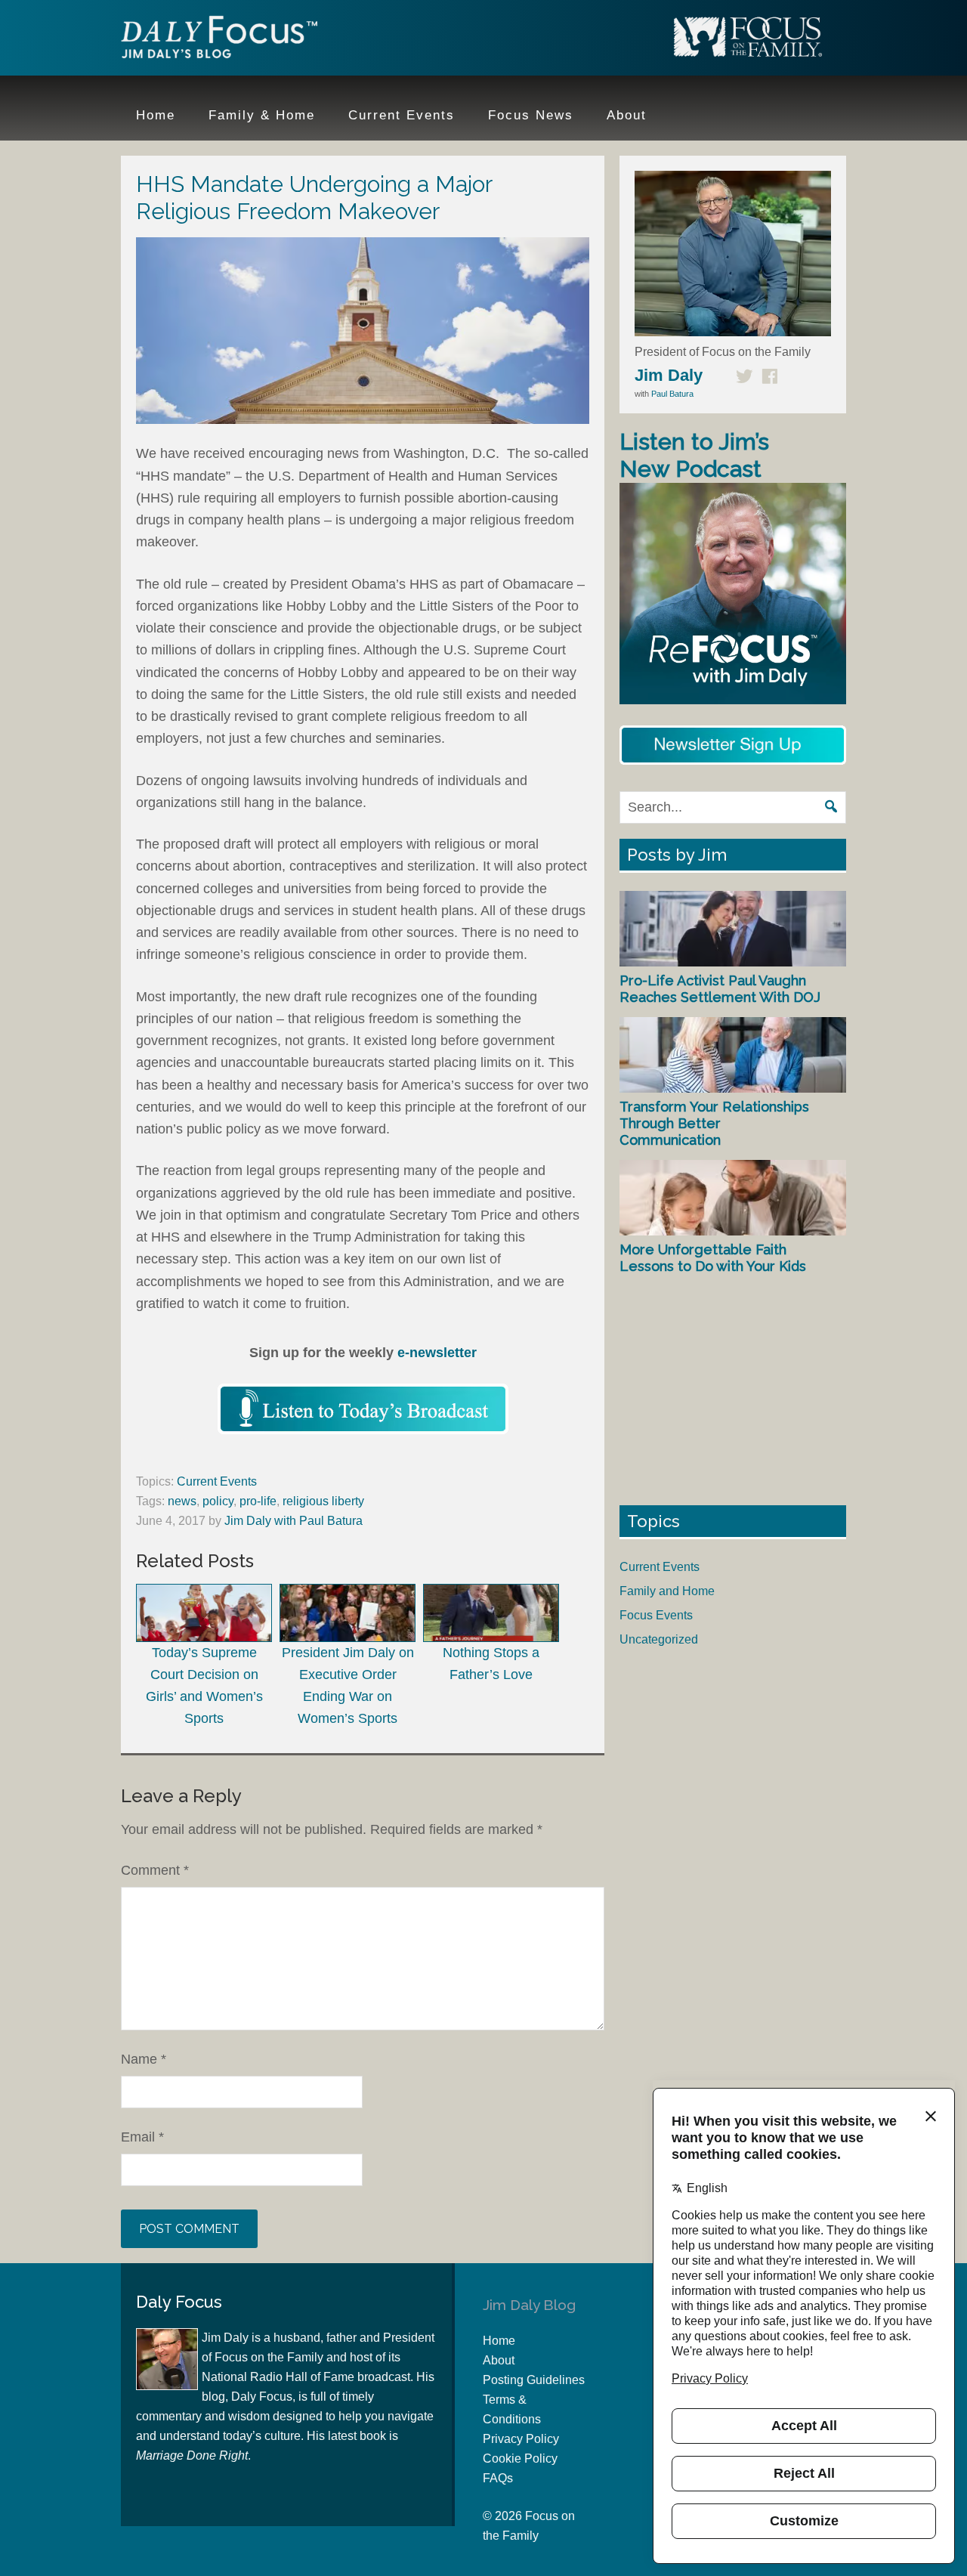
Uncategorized (659, 1639)
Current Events (217, 1481)
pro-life (258, 1501)
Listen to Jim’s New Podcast (694, 455)
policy (218, 1501)
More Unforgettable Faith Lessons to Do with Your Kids (713, 1258)
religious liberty (323, 1501)
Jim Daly (219, 40)
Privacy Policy (521, 2439)
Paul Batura (672, 394)
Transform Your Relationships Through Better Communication (714, 1123)
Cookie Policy (520, 2458)
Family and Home (667, 1591)
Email (142, 2137)
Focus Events (656, 1615)
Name (144, 2059)
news (182, 1501)
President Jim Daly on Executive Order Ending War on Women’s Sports (348, 1685)
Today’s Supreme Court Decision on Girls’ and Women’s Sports (204, 1685)
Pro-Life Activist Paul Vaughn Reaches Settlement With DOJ (720, 989)
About (499, 2360)
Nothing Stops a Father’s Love (491, 1663)
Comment (155, 1870)
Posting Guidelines (534, 2380)
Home (499, 2341)
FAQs (498, 2478)
